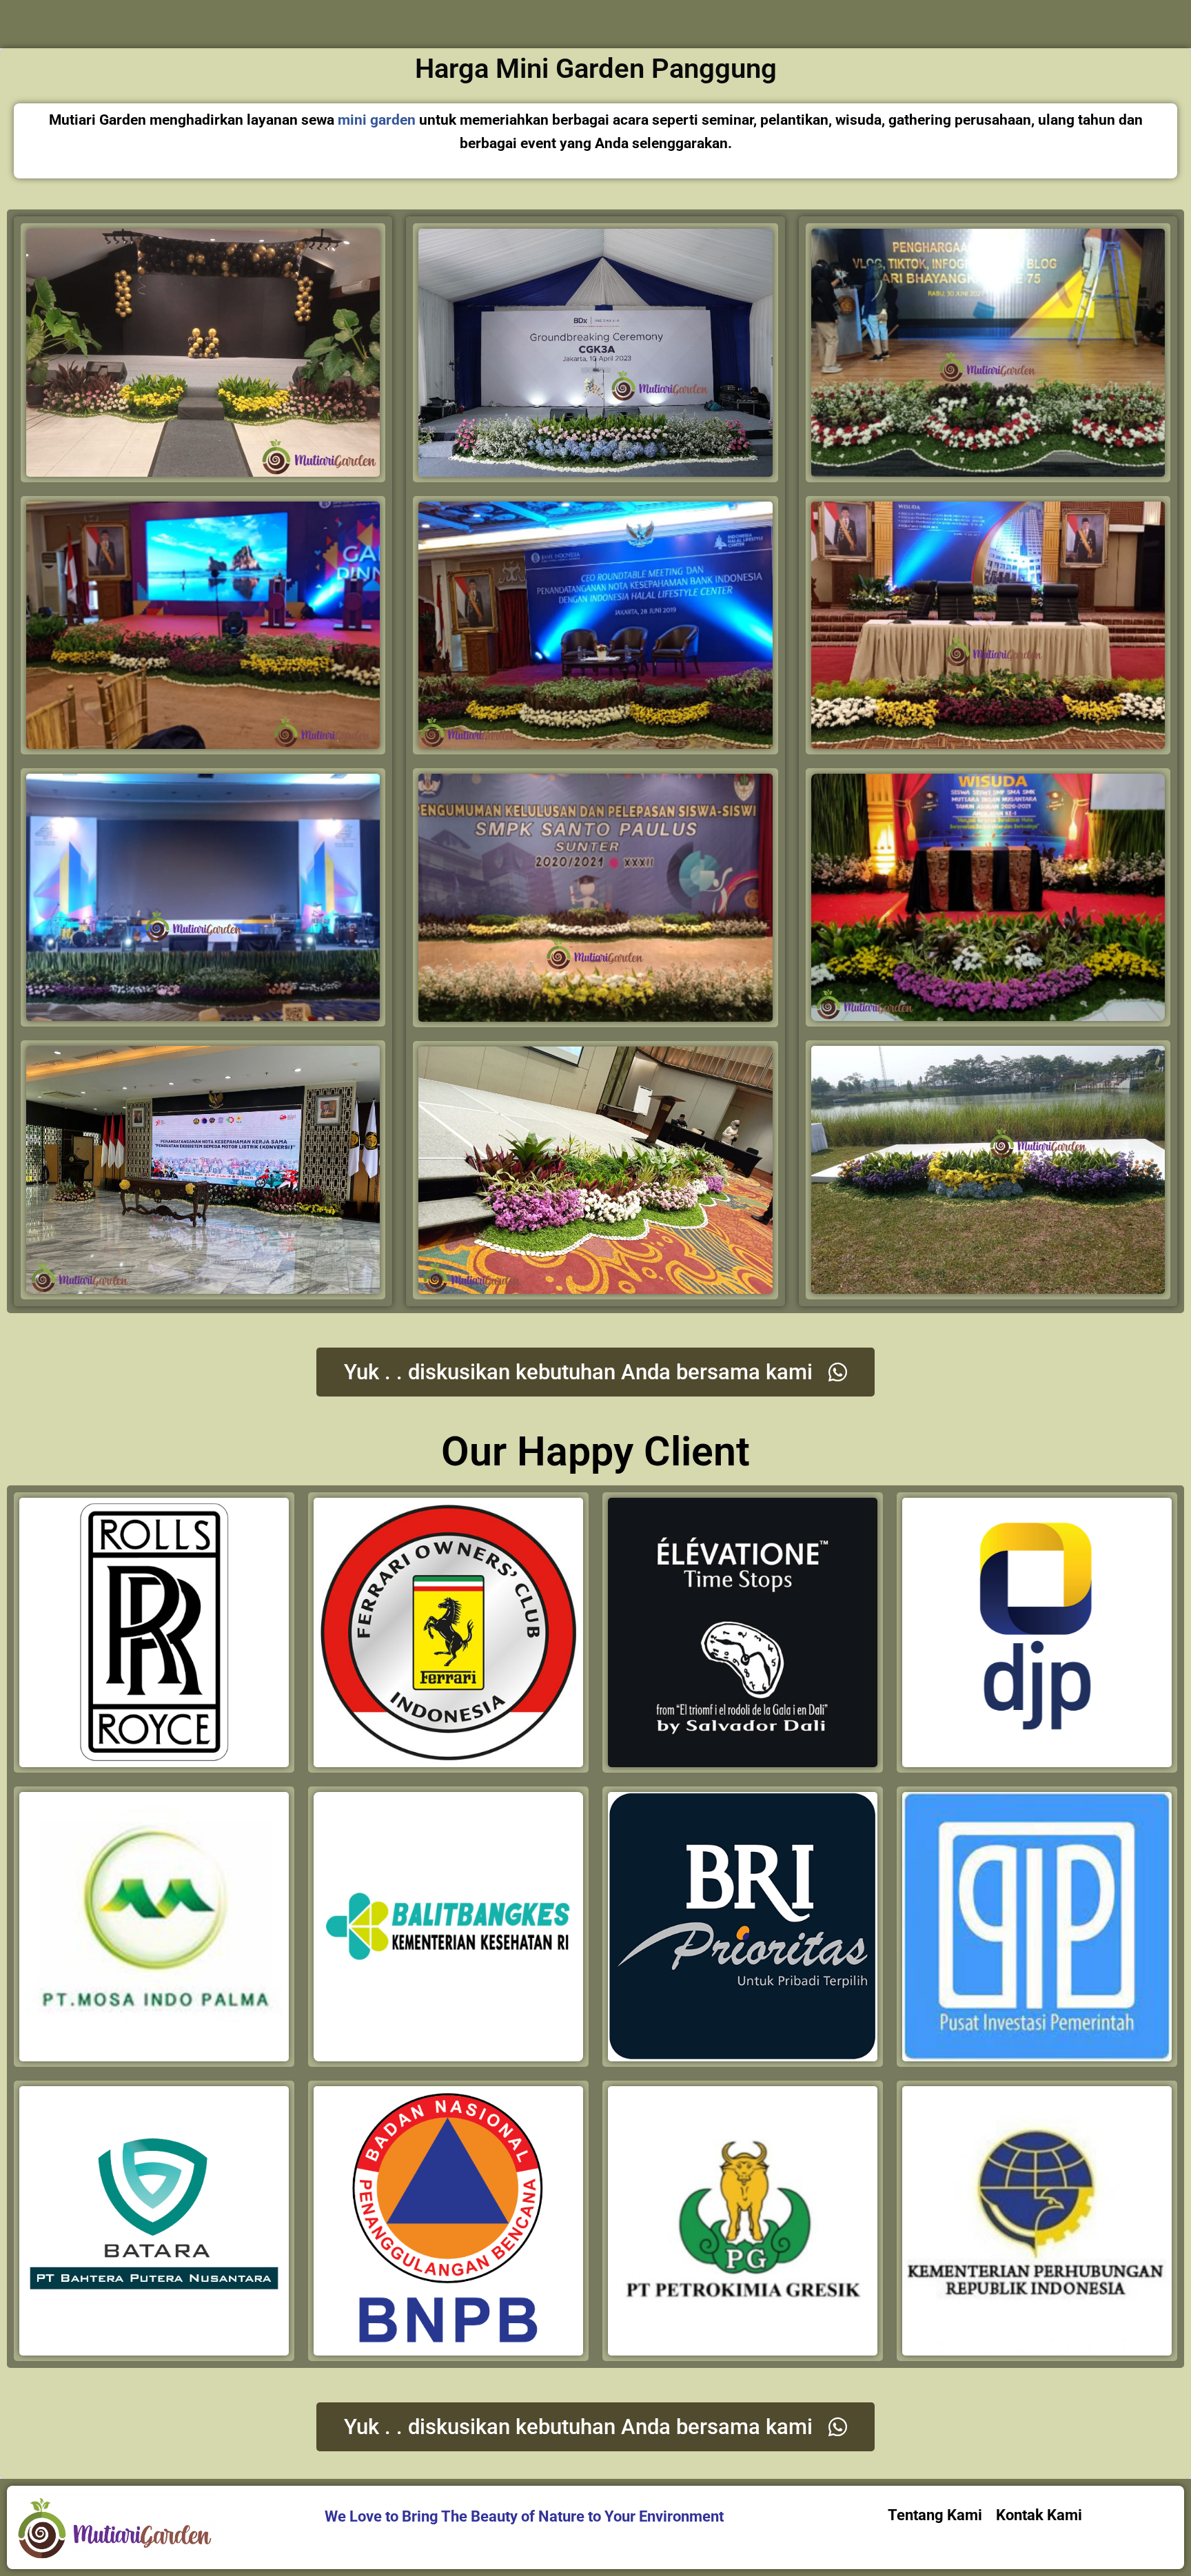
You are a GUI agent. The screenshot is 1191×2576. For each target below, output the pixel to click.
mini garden (377, 120)
